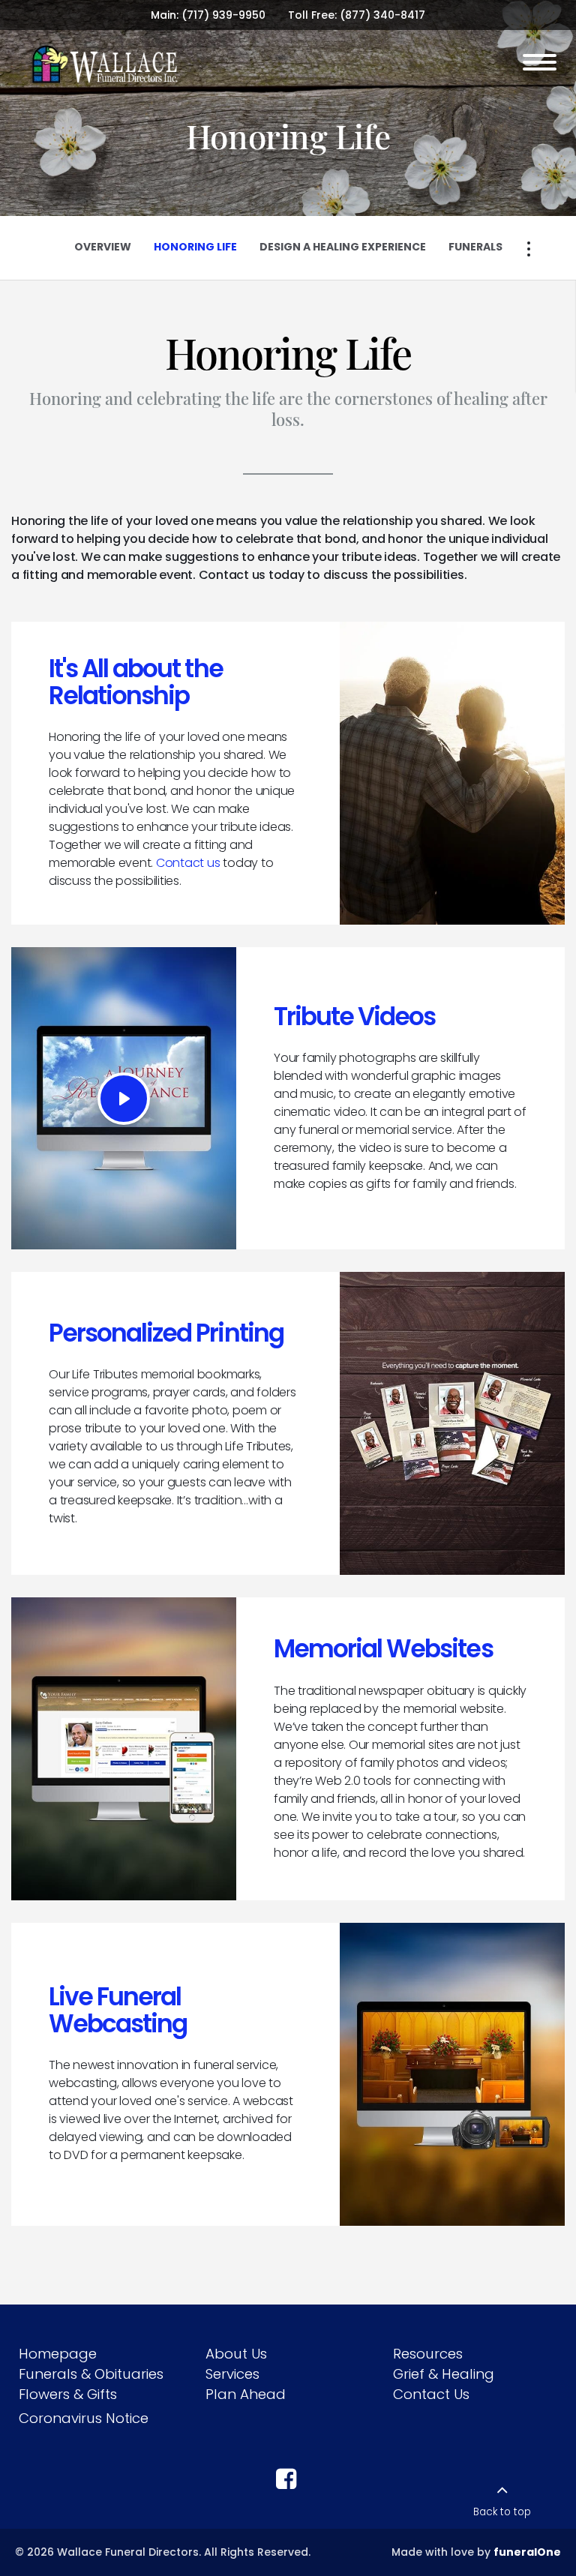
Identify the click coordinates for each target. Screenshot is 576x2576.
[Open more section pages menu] (529, 249)
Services (232, 2374)
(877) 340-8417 (382, 15)
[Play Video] (124, 1099)
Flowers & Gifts (68, 2394)
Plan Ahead (246, 2394)
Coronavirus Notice (84, 2418)
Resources (428, 2354)
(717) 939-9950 (223, 15)
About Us (236, 2354)
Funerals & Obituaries (91, 2374)
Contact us (188, 863)
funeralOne (527, 2552)
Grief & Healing (444, 2374)
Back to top (502, 2512)
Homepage (58, 2354)
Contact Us (431, 2394)
